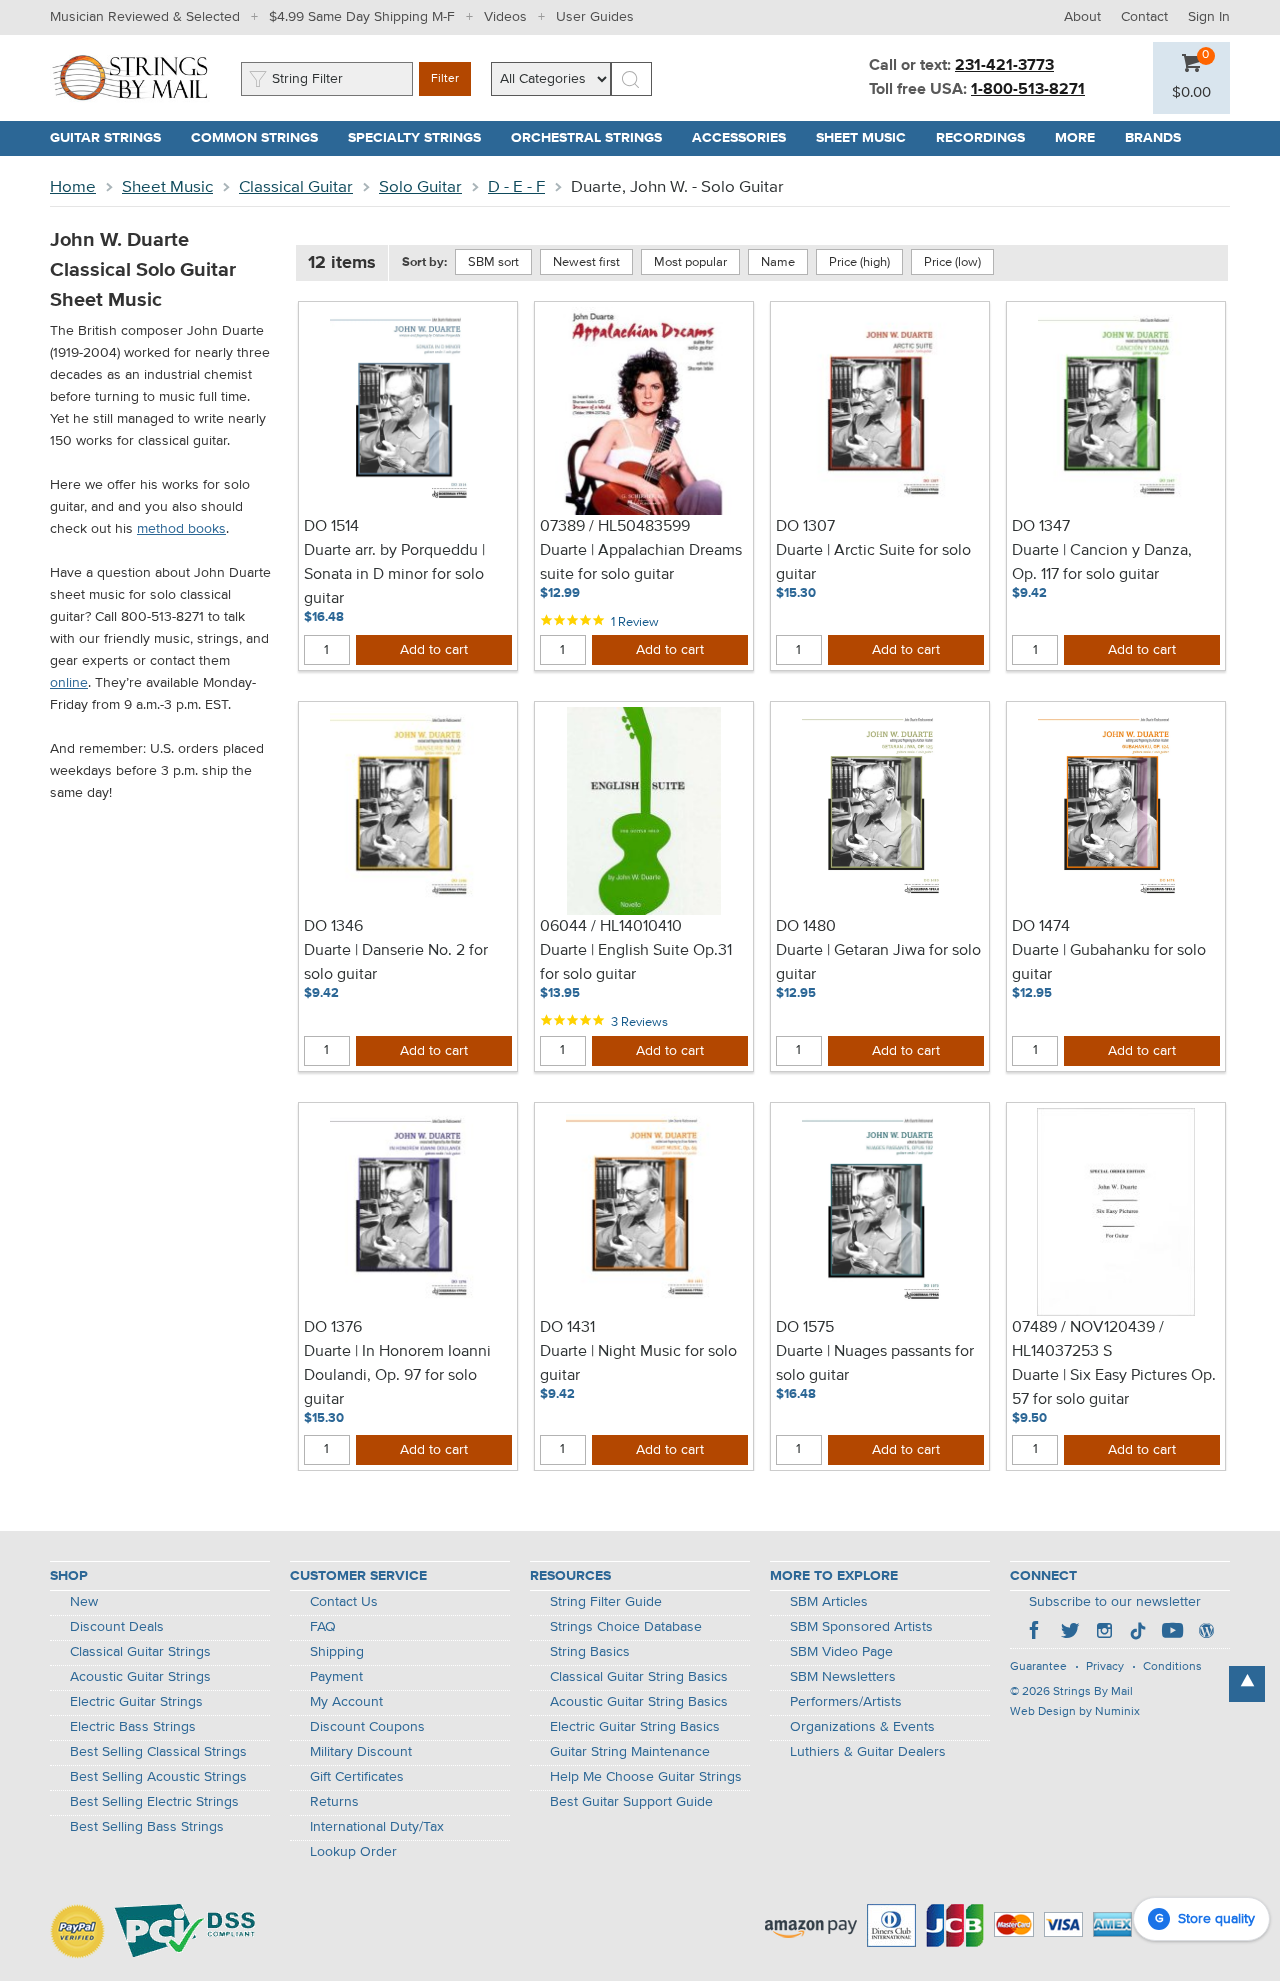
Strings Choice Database (626, 1627)
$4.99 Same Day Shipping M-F (362, 17)
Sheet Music (167, 187)
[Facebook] (1036, 1633)
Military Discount (361, 1752)
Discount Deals (117, 1627)
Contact (1144, 17)
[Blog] (1206, 1633)
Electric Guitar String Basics (635, 1727)
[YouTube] (1172, 1633)
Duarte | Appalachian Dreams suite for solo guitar (641, 563)
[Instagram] (1104, 1633)
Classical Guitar (296, 187)
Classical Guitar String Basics (639, 1677)
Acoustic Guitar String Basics (639, 1702)
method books (181, 529)
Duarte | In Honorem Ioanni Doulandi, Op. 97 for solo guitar (397, 1376)
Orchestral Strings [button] (594, 138)
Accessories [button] (746, 138)
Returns (334, 1802)
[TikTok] (1138, 1633)
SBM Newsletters (843, 1677)
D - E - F (516, 187)
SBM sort (493, 262)
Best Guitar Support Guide (631, 1802)
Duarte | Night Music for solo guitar (638, 1364)
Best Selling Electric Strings (154, 1802)
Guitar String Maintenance (630, 1752)
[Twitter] (1070, 1633)
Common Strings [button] (262, 138)
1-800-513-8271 (1028, 90)
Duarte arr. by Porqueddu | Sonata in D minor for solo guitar (394, 575)
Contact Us (344, 1602)
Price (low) (952, 262)
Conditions (1172, 1667)
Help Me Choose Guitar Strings (646, 1777)
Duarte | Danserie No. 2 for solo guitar (396, 963)
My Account (346, 1702)
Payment (336, 1677)
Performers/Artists (846, 1702)
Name (778, 262)
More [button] (1082, 138)
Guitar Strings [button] (113, 138)
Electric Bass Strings (133, 1727)
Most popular (690, 262)
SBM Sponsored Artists (861, 1627)
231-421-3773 (1004, 66)
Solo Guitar (420, 187)
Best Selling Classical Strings (158, 1752)
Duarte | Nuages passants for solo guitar (875, 1364)
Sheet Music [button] (868, 138)
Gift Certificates (357, 1777)
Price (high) (859, 262)
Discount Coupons (367, 1727)
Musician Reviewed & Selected (145, 17)
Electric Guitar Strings (136, 1702)
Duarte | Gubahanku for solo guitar (1109, 963)
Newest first (586, 262)
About (1082, 17)
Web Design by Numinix (1075, 1712)
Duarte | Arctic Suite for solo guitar (873, 563)
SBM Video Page (841, 1652)
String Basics (590, 1652)
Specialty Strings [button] (422, 138)
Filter (445, 79)
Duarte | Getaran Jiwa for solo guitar (878, 963)
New (84, 1602)
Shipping (337, 1652)
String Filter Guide (606, 1602)
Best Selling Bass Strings (147, 1827)
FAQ (323, 1627)
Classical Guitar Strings (140, 1652)
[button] (1191, 93)
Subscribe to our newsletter (1115, 1602)
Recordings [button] (988, 138)
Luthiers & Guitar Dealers (868, 1752)
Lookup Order (353, 1852)
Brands (1153, 138)
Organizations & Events (862, 1727)
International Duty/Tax (377, 1827)
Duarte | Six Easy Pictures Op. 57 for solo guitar (1114, 1388)
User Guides (595, 17)
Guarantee (1038, 1667)
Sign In (1209, 17)
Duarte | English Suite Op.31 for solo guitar (636, 963)
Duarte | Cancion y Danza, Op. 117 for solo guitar (1102, 563)
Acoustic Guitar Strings (140, 1677)
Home (73, 187)
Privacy (1105, 1667)
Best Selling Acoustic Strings (158, 1777)
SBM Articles (829, 1602)
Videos (505, 17)
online (69, 683)
